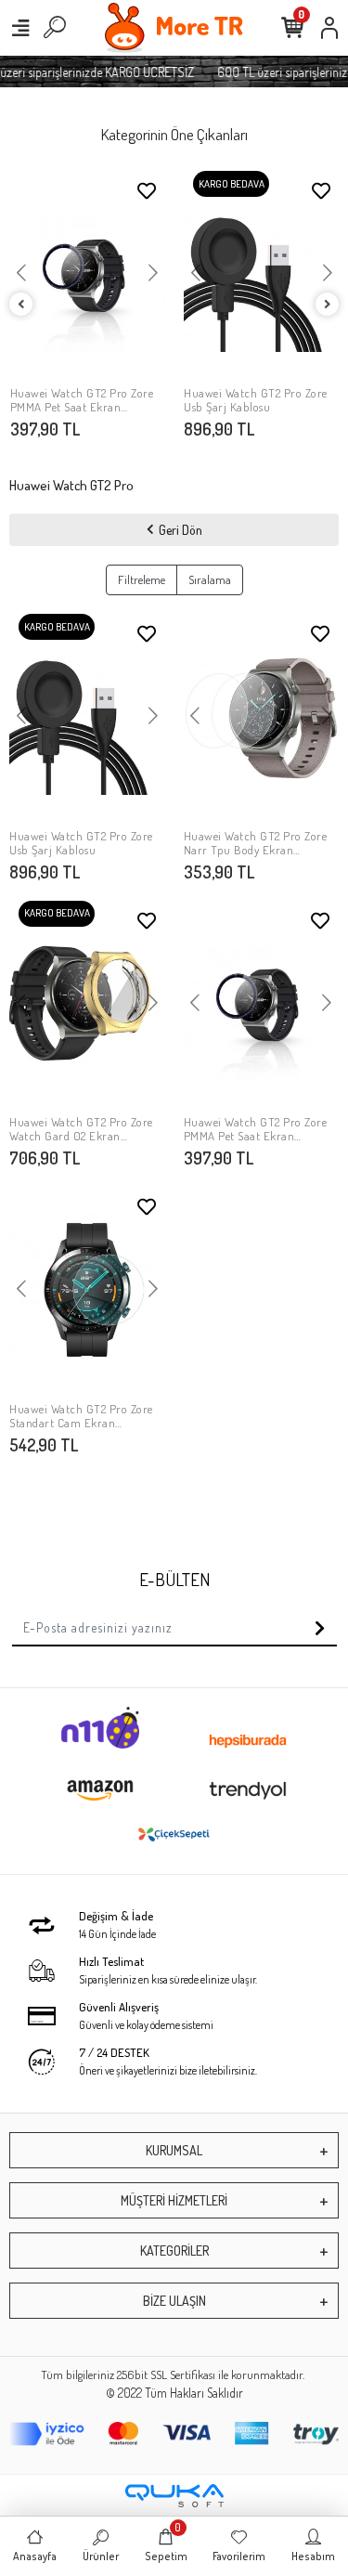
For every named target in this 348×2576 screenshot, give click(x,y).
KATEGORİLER (174, 2251)
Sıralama (210, 579)
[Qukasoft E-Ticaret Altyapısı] (174, 2496)
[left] (21, 305)
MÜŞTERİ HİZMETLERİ (174, 2200)
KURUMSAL (174, 2150)
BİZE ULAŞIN (174, 2301)
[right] (328, 305)
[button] (22, 274)
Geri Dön (180, 530)
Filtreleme (142, 579)
